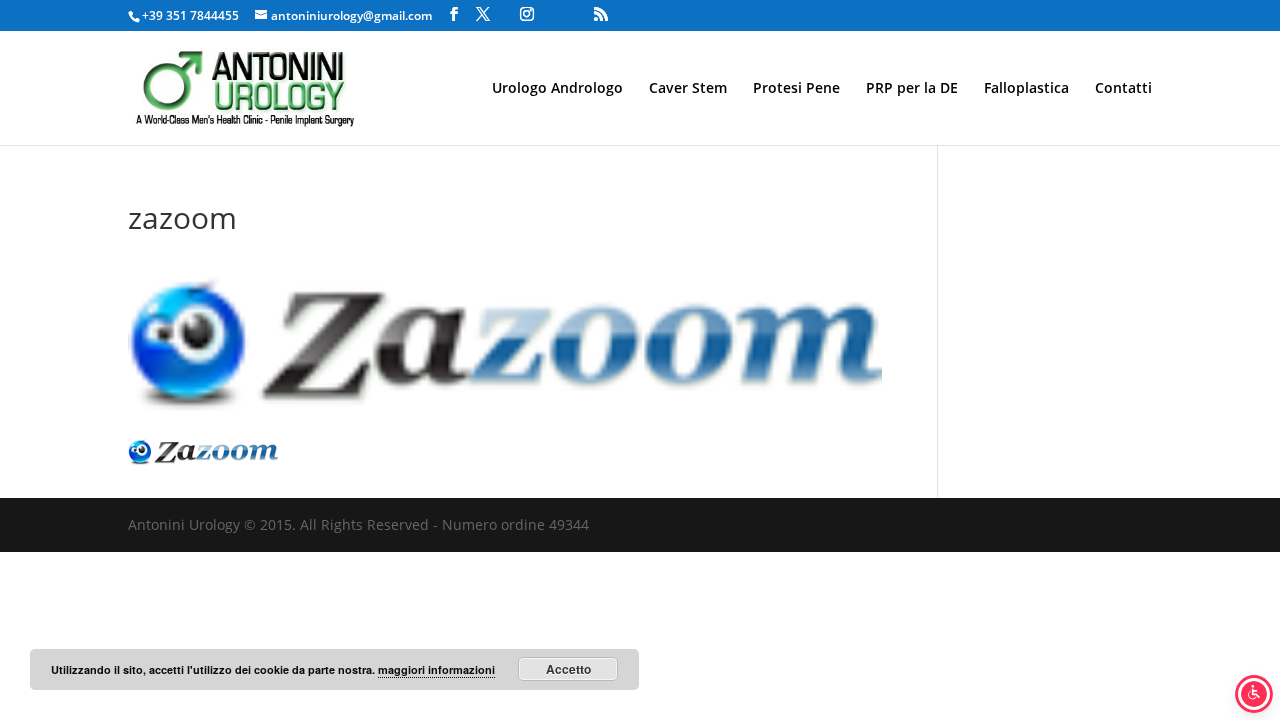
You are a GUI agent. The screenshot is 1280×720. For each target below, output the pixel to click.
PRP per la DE (912, 89)
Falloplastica (1026, 89)
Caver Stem (688, 89)
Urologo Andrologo (557, 89)
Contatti (1123, 89)
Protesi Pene (796, 89)
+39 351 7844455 (190, 15)
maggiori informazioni (436, 669)
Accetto (568, 669)
